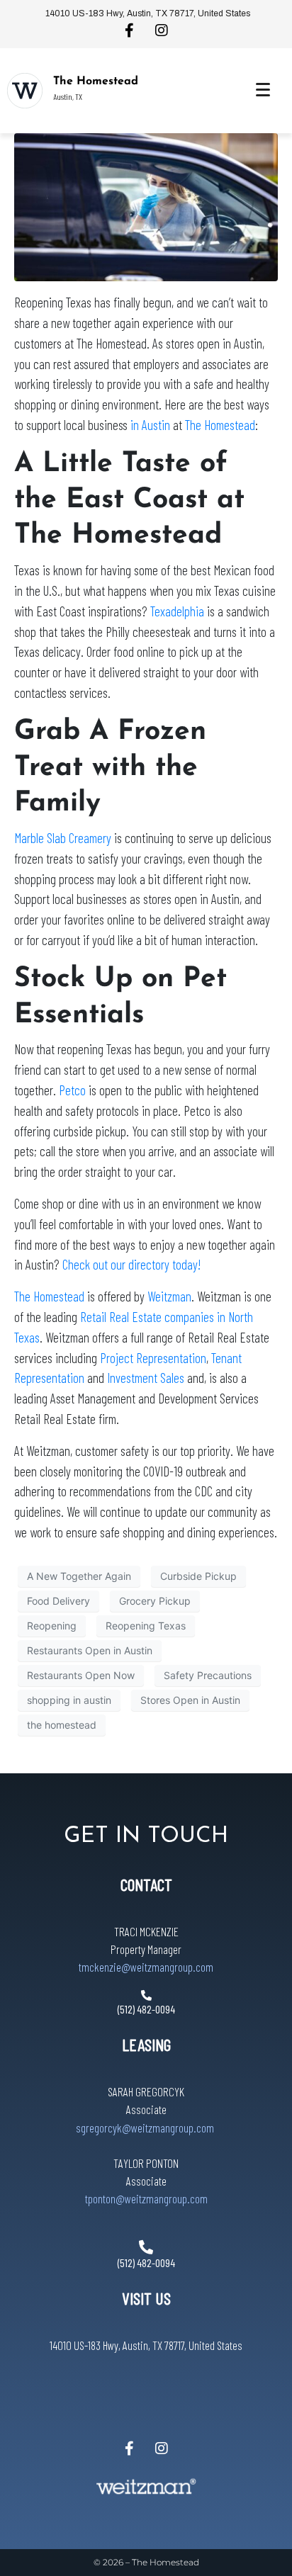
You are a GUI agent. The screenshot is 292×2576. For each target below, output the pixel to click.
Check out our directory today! (131, 1264)
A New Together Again (79, 1576)
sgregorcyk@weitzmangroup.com (145, 2128)
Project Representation (153, 1358)
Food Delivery (58, 1601)
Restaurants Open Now (81, 1675)
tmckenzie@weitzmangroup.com (146, 1967)
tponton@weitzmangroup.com (146, 2198)
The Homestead (96, 81)
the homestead (62, 1725)
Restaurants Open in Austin (90, 1650)
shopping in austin (69, 1700)
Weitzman (169, 1296)
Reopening (52, 1626)
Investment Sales (146, 1378)
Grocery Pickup (155, 1601)
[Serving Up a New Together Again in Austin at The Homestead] (146, 206)
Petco (72, 1090)
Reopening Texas (146, 1626)
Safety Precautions (208, 1675)
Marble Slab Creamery (63, 838)
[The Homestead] (25, 91)
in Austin (149, 425)
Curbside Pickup (198, 1576)
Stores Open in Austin (190, 1700)
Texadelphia (177, 611)
